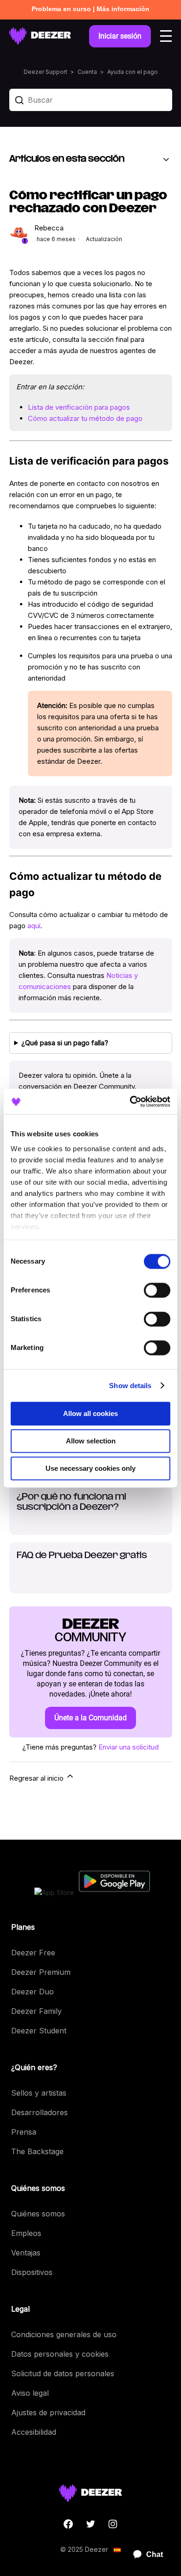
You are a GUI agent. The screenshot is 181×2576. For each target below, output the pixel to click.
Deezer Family (36, 2011)
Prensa (24, 2132)
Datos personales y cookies (60, 2354)
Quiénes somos (38, 2214)
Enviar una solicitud (129, 1747)
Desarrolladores (39, 2112)
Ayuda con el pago (133, 72)
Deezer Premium (41, 1972)
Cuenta (87, 72)
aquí (34, 926)
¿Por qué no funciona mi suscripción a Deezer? (71, 1502)
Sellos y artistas (39, 2093)
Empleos (26, 2233)
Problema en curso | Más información (90, 9)
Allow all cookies (90, 1413)
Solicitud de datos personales (63, 2373)
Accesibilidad (34, 2432)
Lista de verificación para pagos (79, 407)
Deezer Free (33, 1953)
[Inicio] (40, 36)
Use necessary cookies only (90, 1468)
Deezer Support (45, 72)
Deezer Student (39, 2031)
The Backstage (37, 2151)
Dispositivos (32, 2272)
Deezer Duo (32, 1992)
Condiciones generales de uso (64, 2334)
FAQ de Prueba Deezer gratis (82, 1556)
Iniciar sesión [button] (120, 36)
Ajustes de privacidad (48, 2412)
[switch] (157, 1290)
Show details (130, 1386)
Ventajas (26, 2253)
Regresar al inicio (37, 1778)
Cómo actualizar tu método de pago (85, 418)
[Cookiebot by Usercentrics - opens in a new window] (130, 1101)
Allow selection (91, 1441)
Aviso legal (30, 2393)
